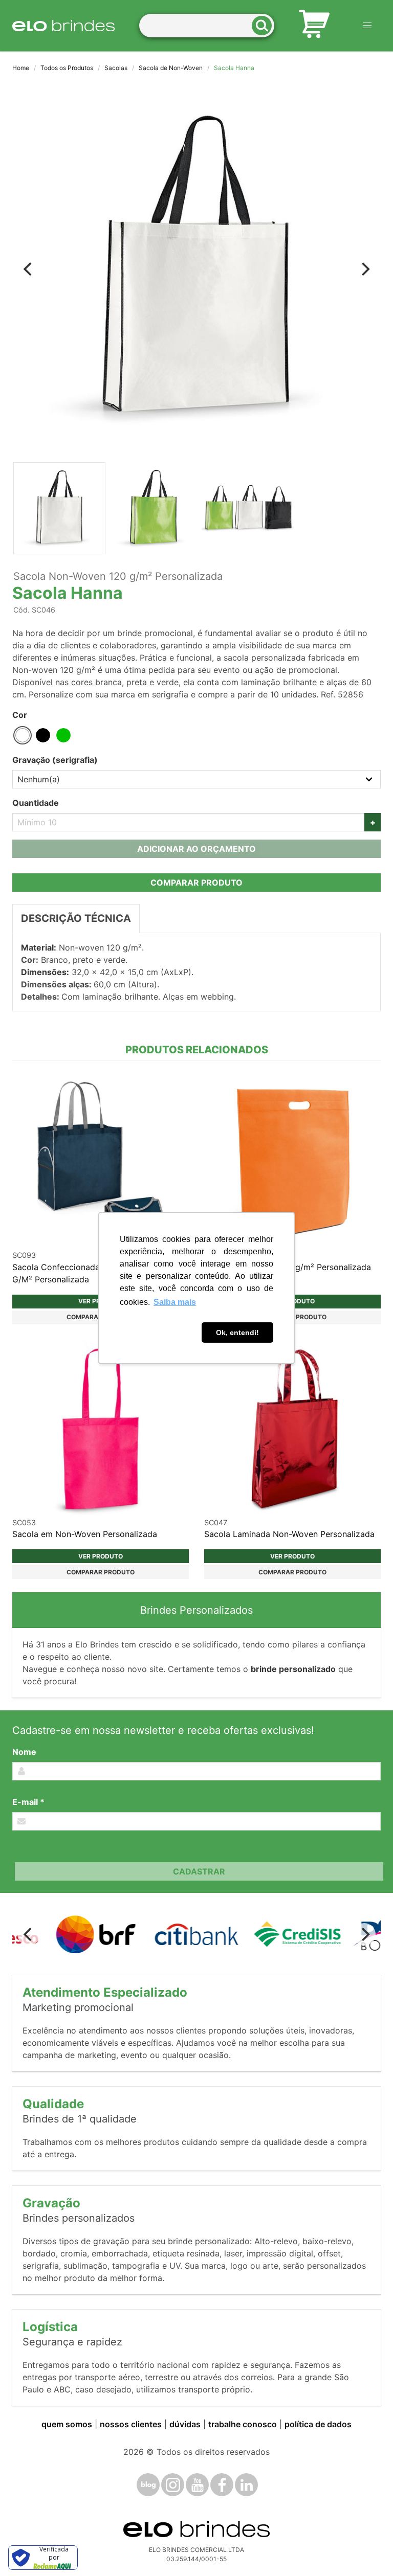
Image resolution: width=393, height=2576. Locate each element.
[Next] (364, 269)
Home (21, 68)
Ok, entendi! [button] (237, 1332)
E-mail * (28, 1802)
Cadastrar (199, 1871)
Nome (24, 1752)
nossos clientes (131, 2424)
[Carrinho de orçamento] (314, 26)
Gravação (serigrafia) (55, 760)
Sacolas (116, 68)
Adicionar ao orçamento (196, 849)
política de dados (318, 2424)
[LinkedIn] (246, 2485)
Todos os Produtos (67, 68)
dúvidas (185, 2424)
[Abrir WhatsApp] (367, 2550)
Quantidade (36, 803)
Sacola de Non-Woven (171, 68)
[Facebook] (222, 2485)
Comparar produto (196, 883)
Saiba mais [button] (175, 1302)
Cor (20, 715)
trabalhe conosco (243, 2424)
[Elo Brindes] (63, 26)
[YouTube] (197, 2485)
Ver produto (101, 1556)
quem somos (67, 2424)
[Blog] (148, 2485)
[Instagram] (173, 2485)
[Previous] (29, 269)
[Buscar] (265, 26)
